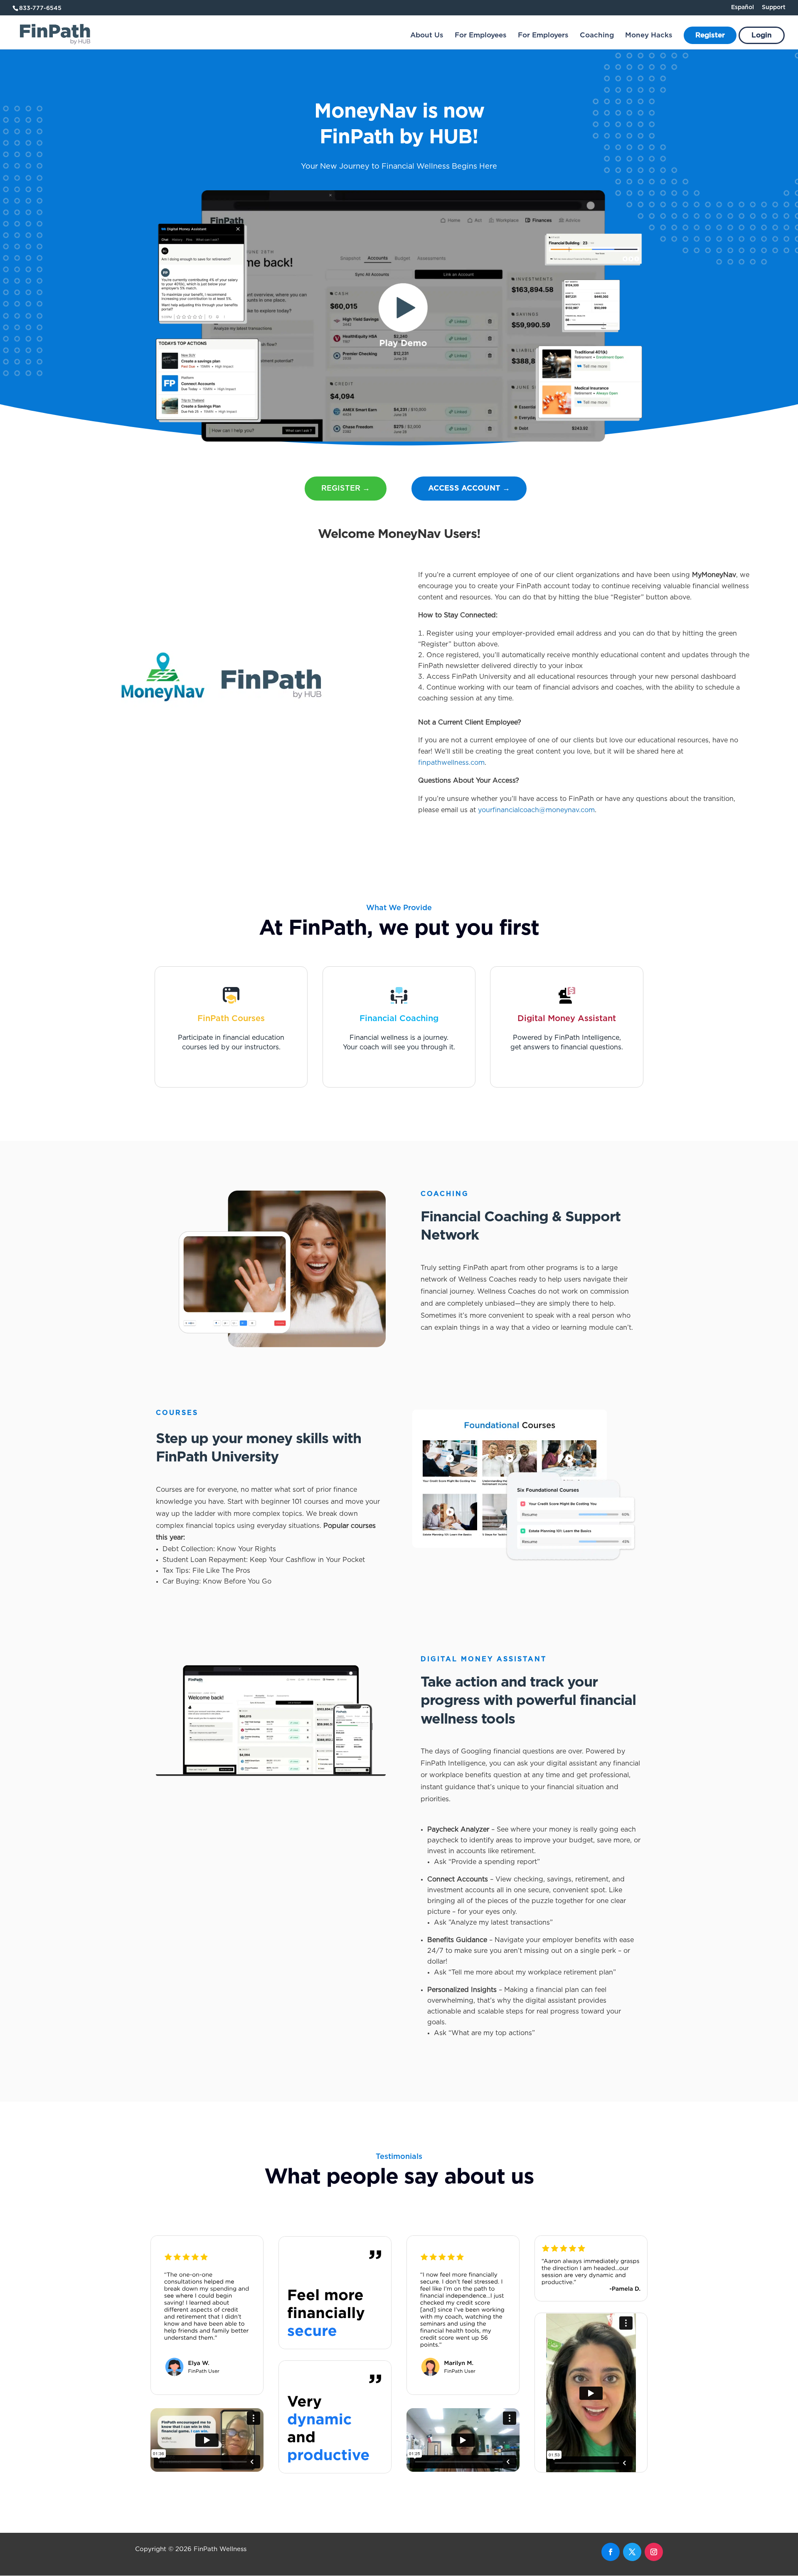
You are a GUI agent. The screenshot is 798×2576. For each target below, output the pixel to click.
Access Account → (469, 489)
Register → (346, 489)
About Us (427, 36)
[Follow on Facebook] (611, 2552)
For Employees (481, 36)
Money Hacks (649, 36)
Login (762, 36)
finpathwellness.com (451, 763)
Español (743, 7)
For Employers (543, 36)
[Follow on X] (632, 2552)
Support (774, 7)
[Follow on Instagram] (654, 2552)
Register (710, 36)
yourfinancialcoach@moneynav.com (536, 810)
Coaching (597, 36)
